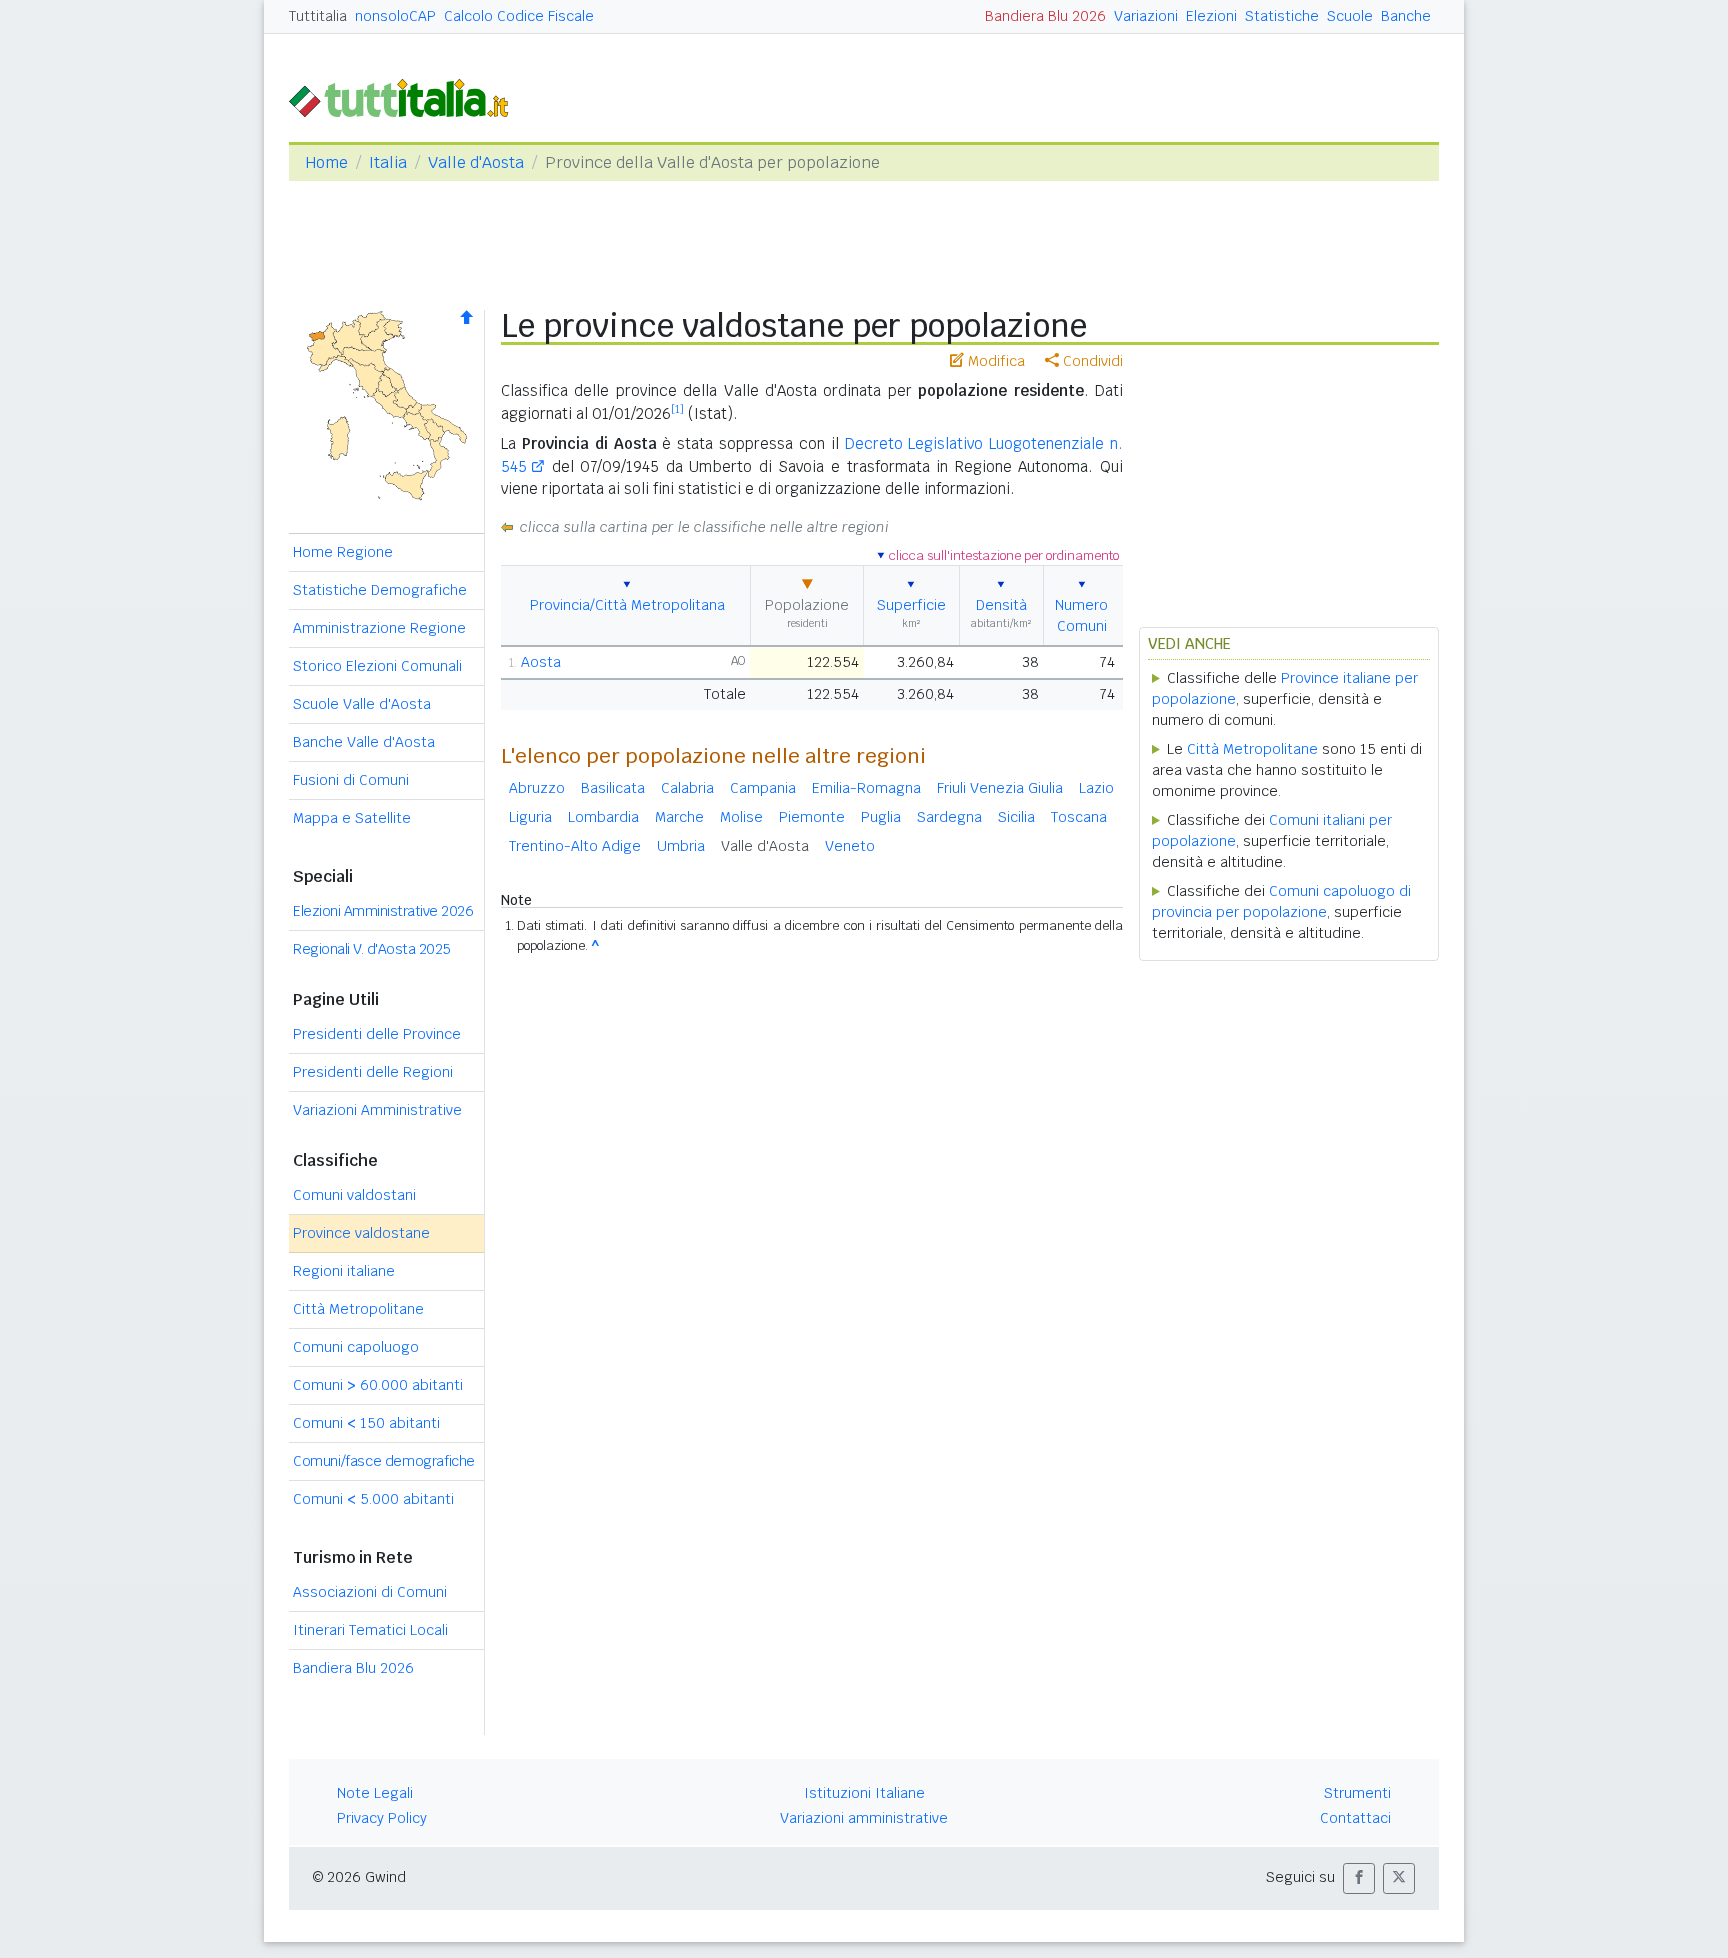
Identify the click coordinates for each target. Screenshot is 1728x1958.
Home (326, 162)
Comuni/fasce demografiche (384, 1461)
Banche (1406, 16)
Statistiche (1282, 16)
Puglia (881, 817)
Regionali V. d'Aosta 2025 (372, 949)
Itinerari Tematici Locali (370, 1630)
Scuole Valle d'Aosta (362, 704)
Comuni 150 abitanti (366, 1423)
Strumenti (1357, 1793)
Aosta (541, 662)
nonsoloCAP (395, 16)
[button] (1359, 1878)
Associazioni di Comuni (370, 1592)
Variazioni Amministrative (377, 1110)
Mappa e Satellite (352, 818)
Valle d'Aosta (476, 162)
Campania (763, 788)
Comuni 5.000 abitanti (373, 1499)
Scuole (1350, 16)
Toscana (1079, 817)
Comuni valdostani (354, 1195)
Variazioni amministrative (864, 1818)
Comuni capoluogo (356, 1347)
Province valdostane (361, 1233)
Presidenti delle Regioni (373, 1072)
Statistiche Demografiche (380, 590)
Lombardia (603, 817)
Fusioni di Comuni (351, 780)
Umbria (681, 846)
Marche (679, 817)
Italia (388, 162)
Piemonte (812, 817)
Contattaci (1355, 1818)
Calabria (687, 788)
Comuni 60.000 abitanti (378, 1385)
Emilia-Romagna (866, 788)
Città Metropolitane (358, 1309)
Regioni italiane (344, 1271)
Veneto (850, 846)
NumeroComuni (1081, 615)
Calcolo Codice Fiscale (519, 16)
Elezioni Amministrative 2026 (383, 911)
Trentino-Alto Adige (575, 846)
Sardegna (949, 817)
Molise (741, 817)
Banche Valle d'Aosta (364, 742)
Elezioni (1211, 16)
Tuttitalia (318, 16)
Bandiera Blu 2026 (1045, 16)
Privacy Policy (382, 1818)
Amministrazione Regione (379, 628)
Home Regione (343, 552)
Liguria (530, 817)
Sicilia (1016, 817)
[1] (677, 409)
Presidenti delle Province (377, 1034)
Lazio (1096, 788)
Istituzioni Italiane (864, 1793)
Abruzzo (537, 788)
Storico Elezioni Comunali (377, 666)
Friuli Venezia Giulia (1000, 788)
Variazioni (1146, 16)
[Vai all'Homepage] (407, 96)
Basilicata (613, 788)
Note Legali (375, 1793)
